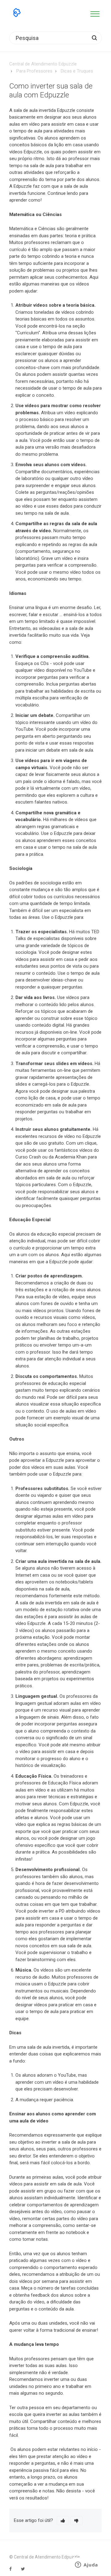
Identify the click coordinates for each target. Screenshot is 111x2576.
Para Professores (34, 71)
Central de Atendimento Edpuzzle (43, 64)
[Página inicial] (17, 13)
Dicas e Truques (77, 71)
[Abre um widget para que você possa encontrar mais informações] (86, 2565)
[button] (95, 13)
